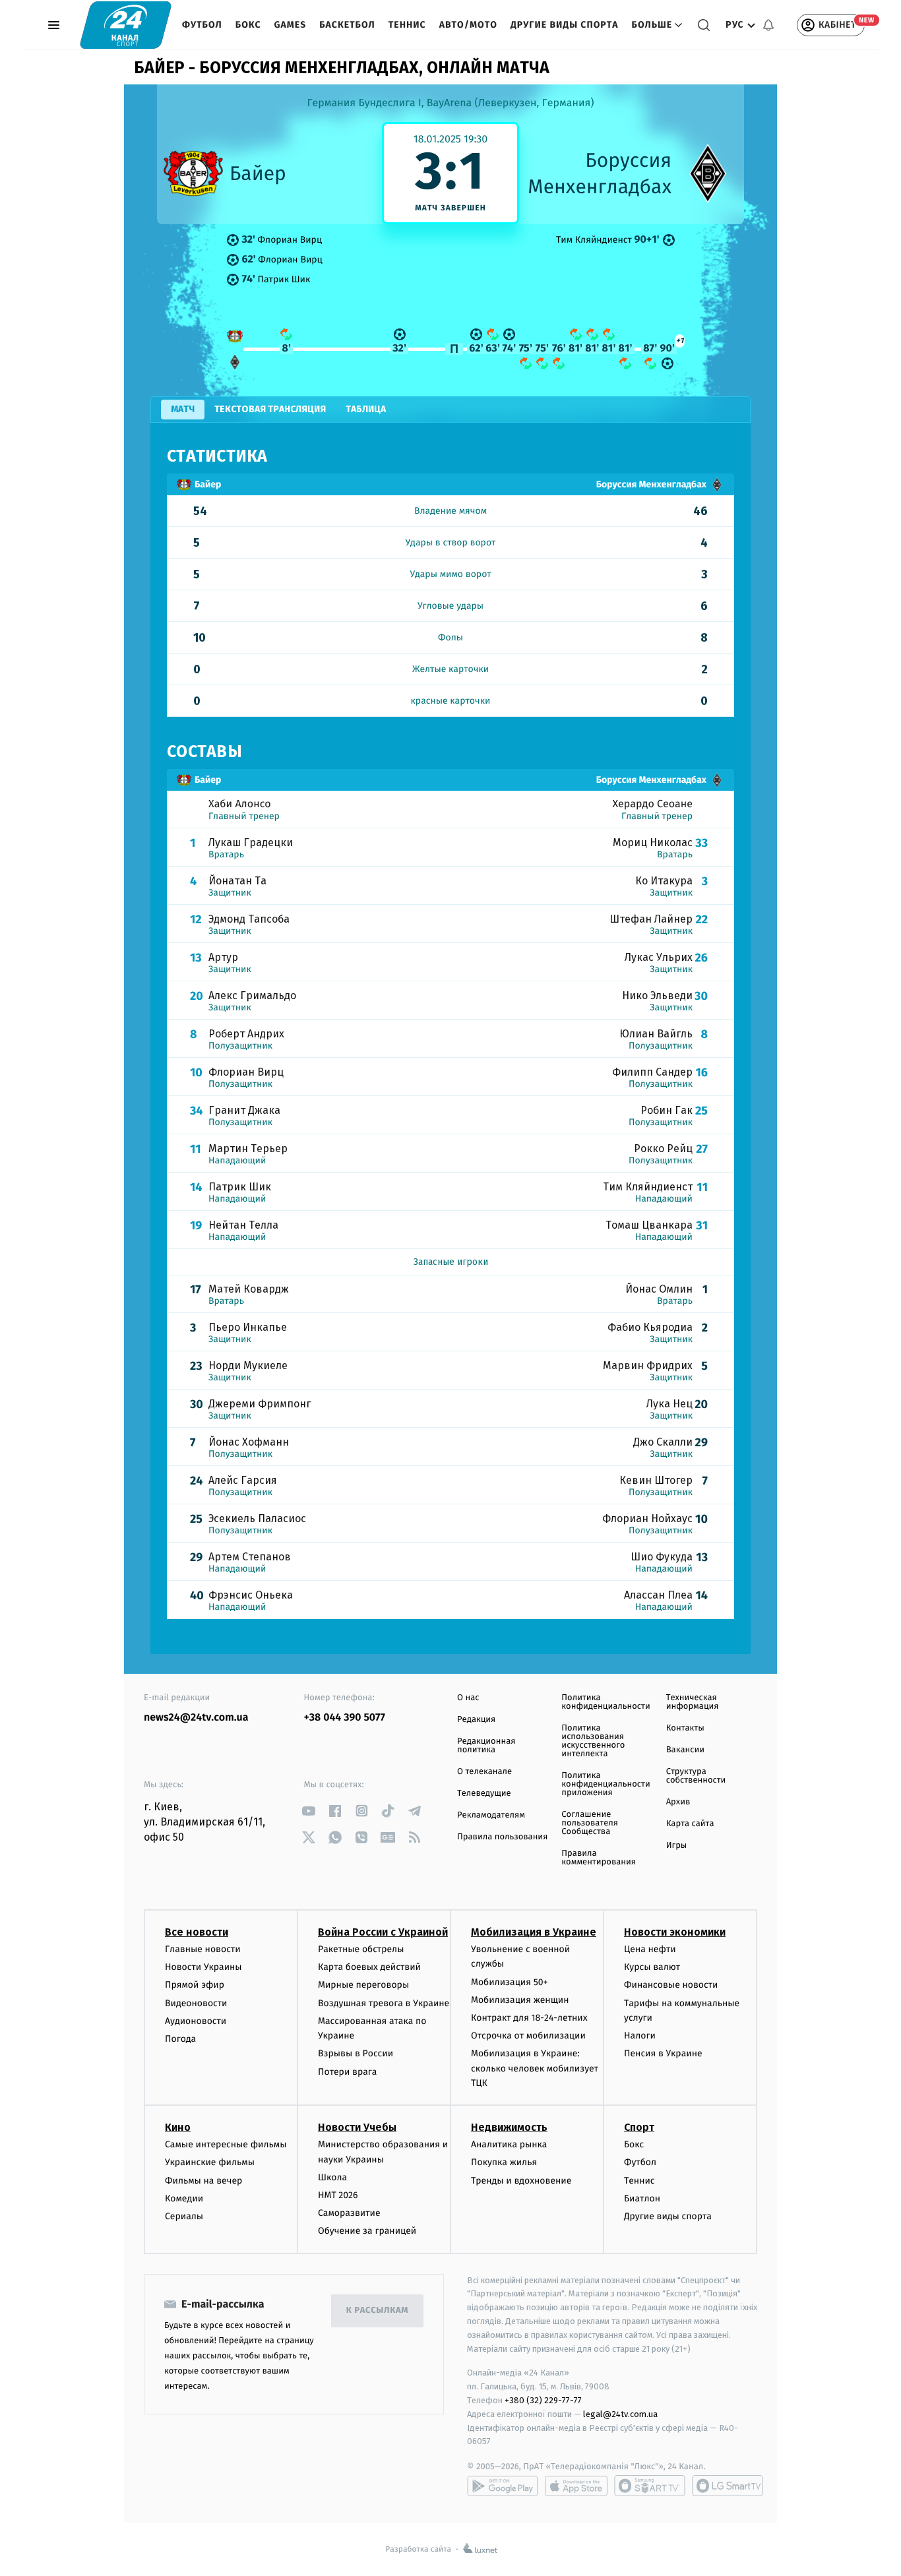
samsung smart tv (728, 2486)
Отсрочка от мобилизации (528, 2036)
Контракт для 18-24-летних (529, 2018)
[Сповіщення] (768, 25)
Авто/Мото (468, 25)
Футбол (202, 25)
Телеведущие (484, 1794)
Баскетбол (347, 25)
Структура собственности (696, 1776)
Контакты (685, 1728)
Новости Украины (203, 1967)
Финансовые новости (671, 1985)
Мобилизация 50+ (509, 1982)
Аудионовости (196, 2021)
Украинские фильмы (210, 2162)
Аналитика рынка (509, 2144)
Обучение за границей (367, 2231)
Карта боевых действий (369, 1967)
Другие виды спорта (565, 25)
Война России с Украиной (383, 1932)
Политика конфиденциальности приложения (606, 1784)
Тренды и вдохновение (521, 2181)
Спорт (639, 2127)
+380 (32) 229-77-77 (543, 2400)
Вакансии (685, 1750)
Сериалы (184, 2216)
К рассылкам (377, 2311)
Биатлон (642, 2198)
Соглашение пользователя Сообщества (590, 1823)
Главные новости (203, 1949)
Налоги (640, 2036)
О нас (468, 1698)
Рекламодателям (491, 1815)
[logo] (126, 25)
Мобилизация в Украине (534, 1932)
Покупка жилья (504, 2162)
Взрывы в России (356, 2053)
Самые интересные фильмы (226, 2144)
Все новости (197, 1932)
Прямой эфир (195, 1985)
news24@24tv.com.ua (196, 1718)
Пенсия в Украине (663, 2053)
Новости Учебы (357, 2127)
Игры (677, 1846)
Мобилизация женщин (520, 2000)
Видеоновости (196, 2003)
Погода (180, 2039)
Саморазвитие (349, 2213)
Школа (332, 2177)
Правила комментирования (599, 1858)
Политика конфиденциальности (606, 1702)
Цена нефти (650, 1949)
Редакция (476, 1720)
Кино (178, 2127)
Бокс (248, 25)
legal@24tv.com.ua (620, 2414)
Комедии (184, 2198)
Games (291, 25)
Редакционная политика (486, 1746)
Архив (678, 1802)
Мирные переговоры (363, 1985)
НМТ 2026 (338, 2195)
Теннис (407, 25)
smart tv (650, 2486)
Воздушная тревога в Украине (384, 2003)
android (503, 2486)
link (309, 1811)
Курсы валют (652, 1967)
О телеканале (484, 1772)
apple (576, 2486)
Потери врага (347, 2072)
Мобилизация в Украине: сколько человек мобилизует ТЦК (535, 2068)
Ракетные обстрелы (361, 1949)
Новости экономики (675, 1932)
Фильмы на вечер (203, 2181)
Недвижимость (509, 2127)
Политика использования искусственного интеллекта (593, 1741)
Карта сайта (690, 1824)
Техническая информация (693, 1702)
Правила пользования (502, 1837)
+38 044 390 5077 (345, 1718)
